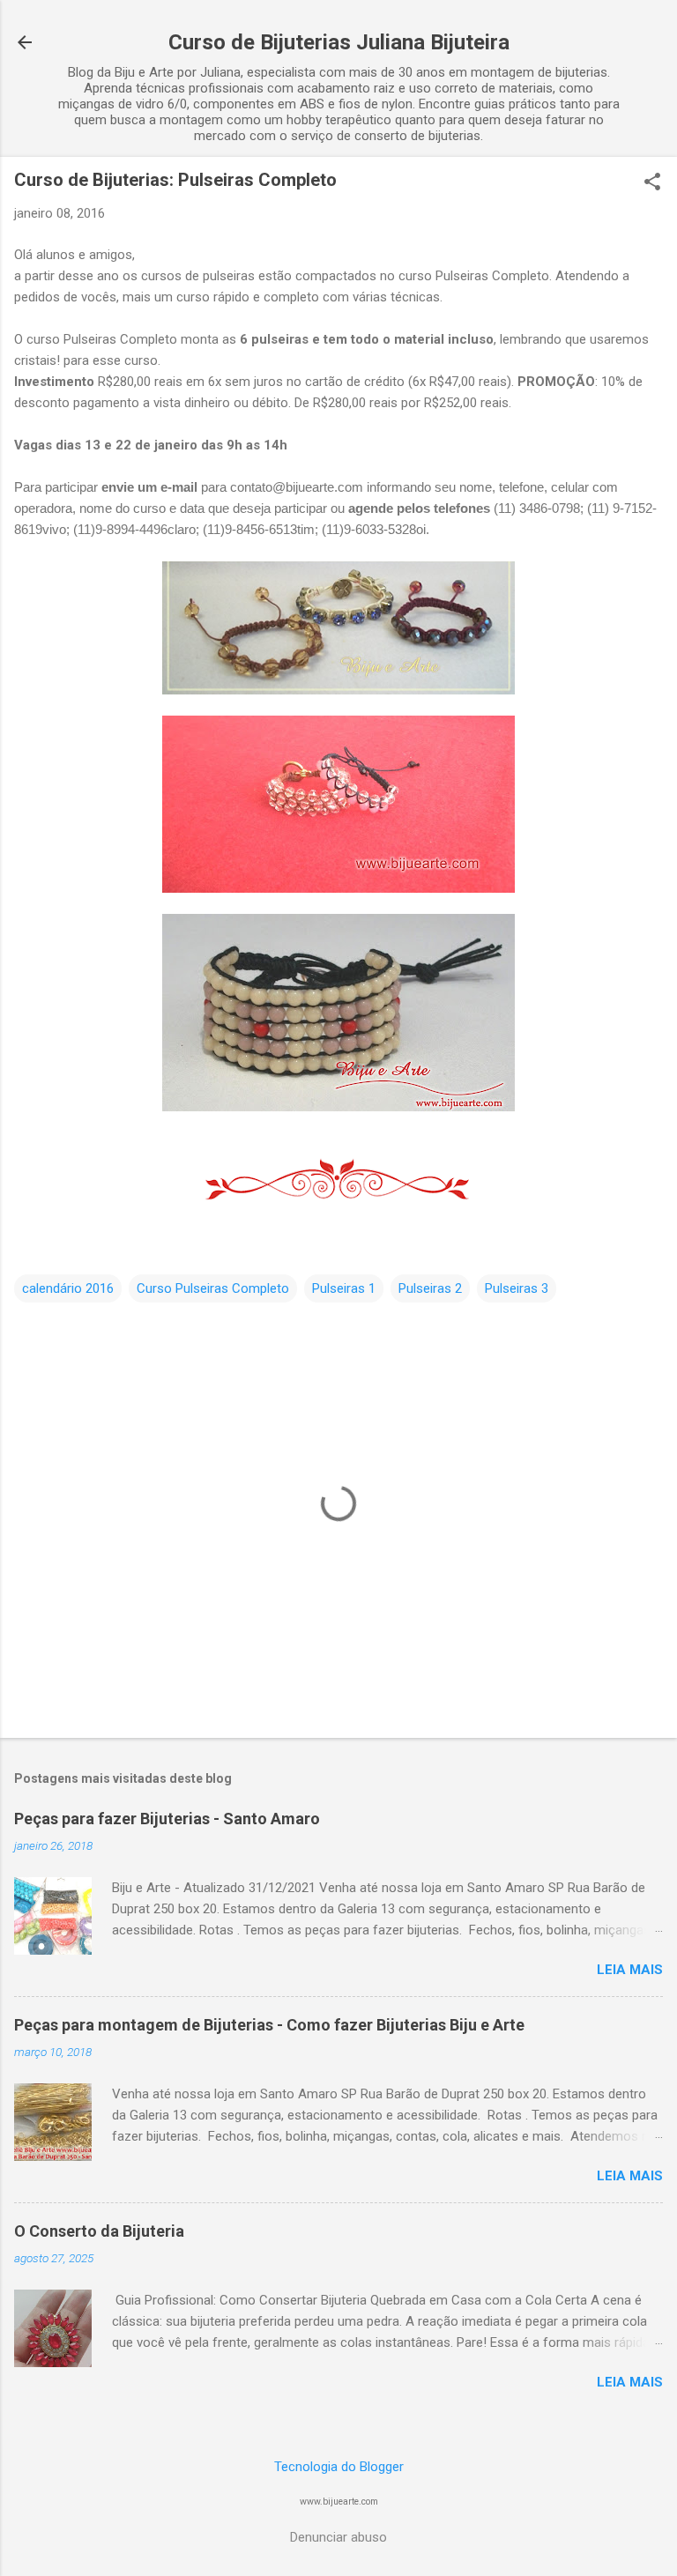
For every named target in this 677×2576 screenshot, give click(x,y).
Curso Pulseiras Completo (213, 1288)
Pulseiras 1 (344, 1288)
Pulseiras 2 (430, 1288)
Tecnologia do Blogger (339, 2467)
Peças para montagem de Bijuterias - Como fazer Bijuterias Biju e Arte (269, 2025)
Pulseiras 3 (517, 1288)
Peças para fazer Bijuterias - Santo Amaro (167, 1819)
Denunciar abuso (338, 2537)
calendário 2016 (68, 1288)
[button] (652, 183)
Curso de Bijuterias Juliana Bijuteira (339, 42)
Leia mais (630, 1970)
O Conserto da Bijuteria (99, 2231)
